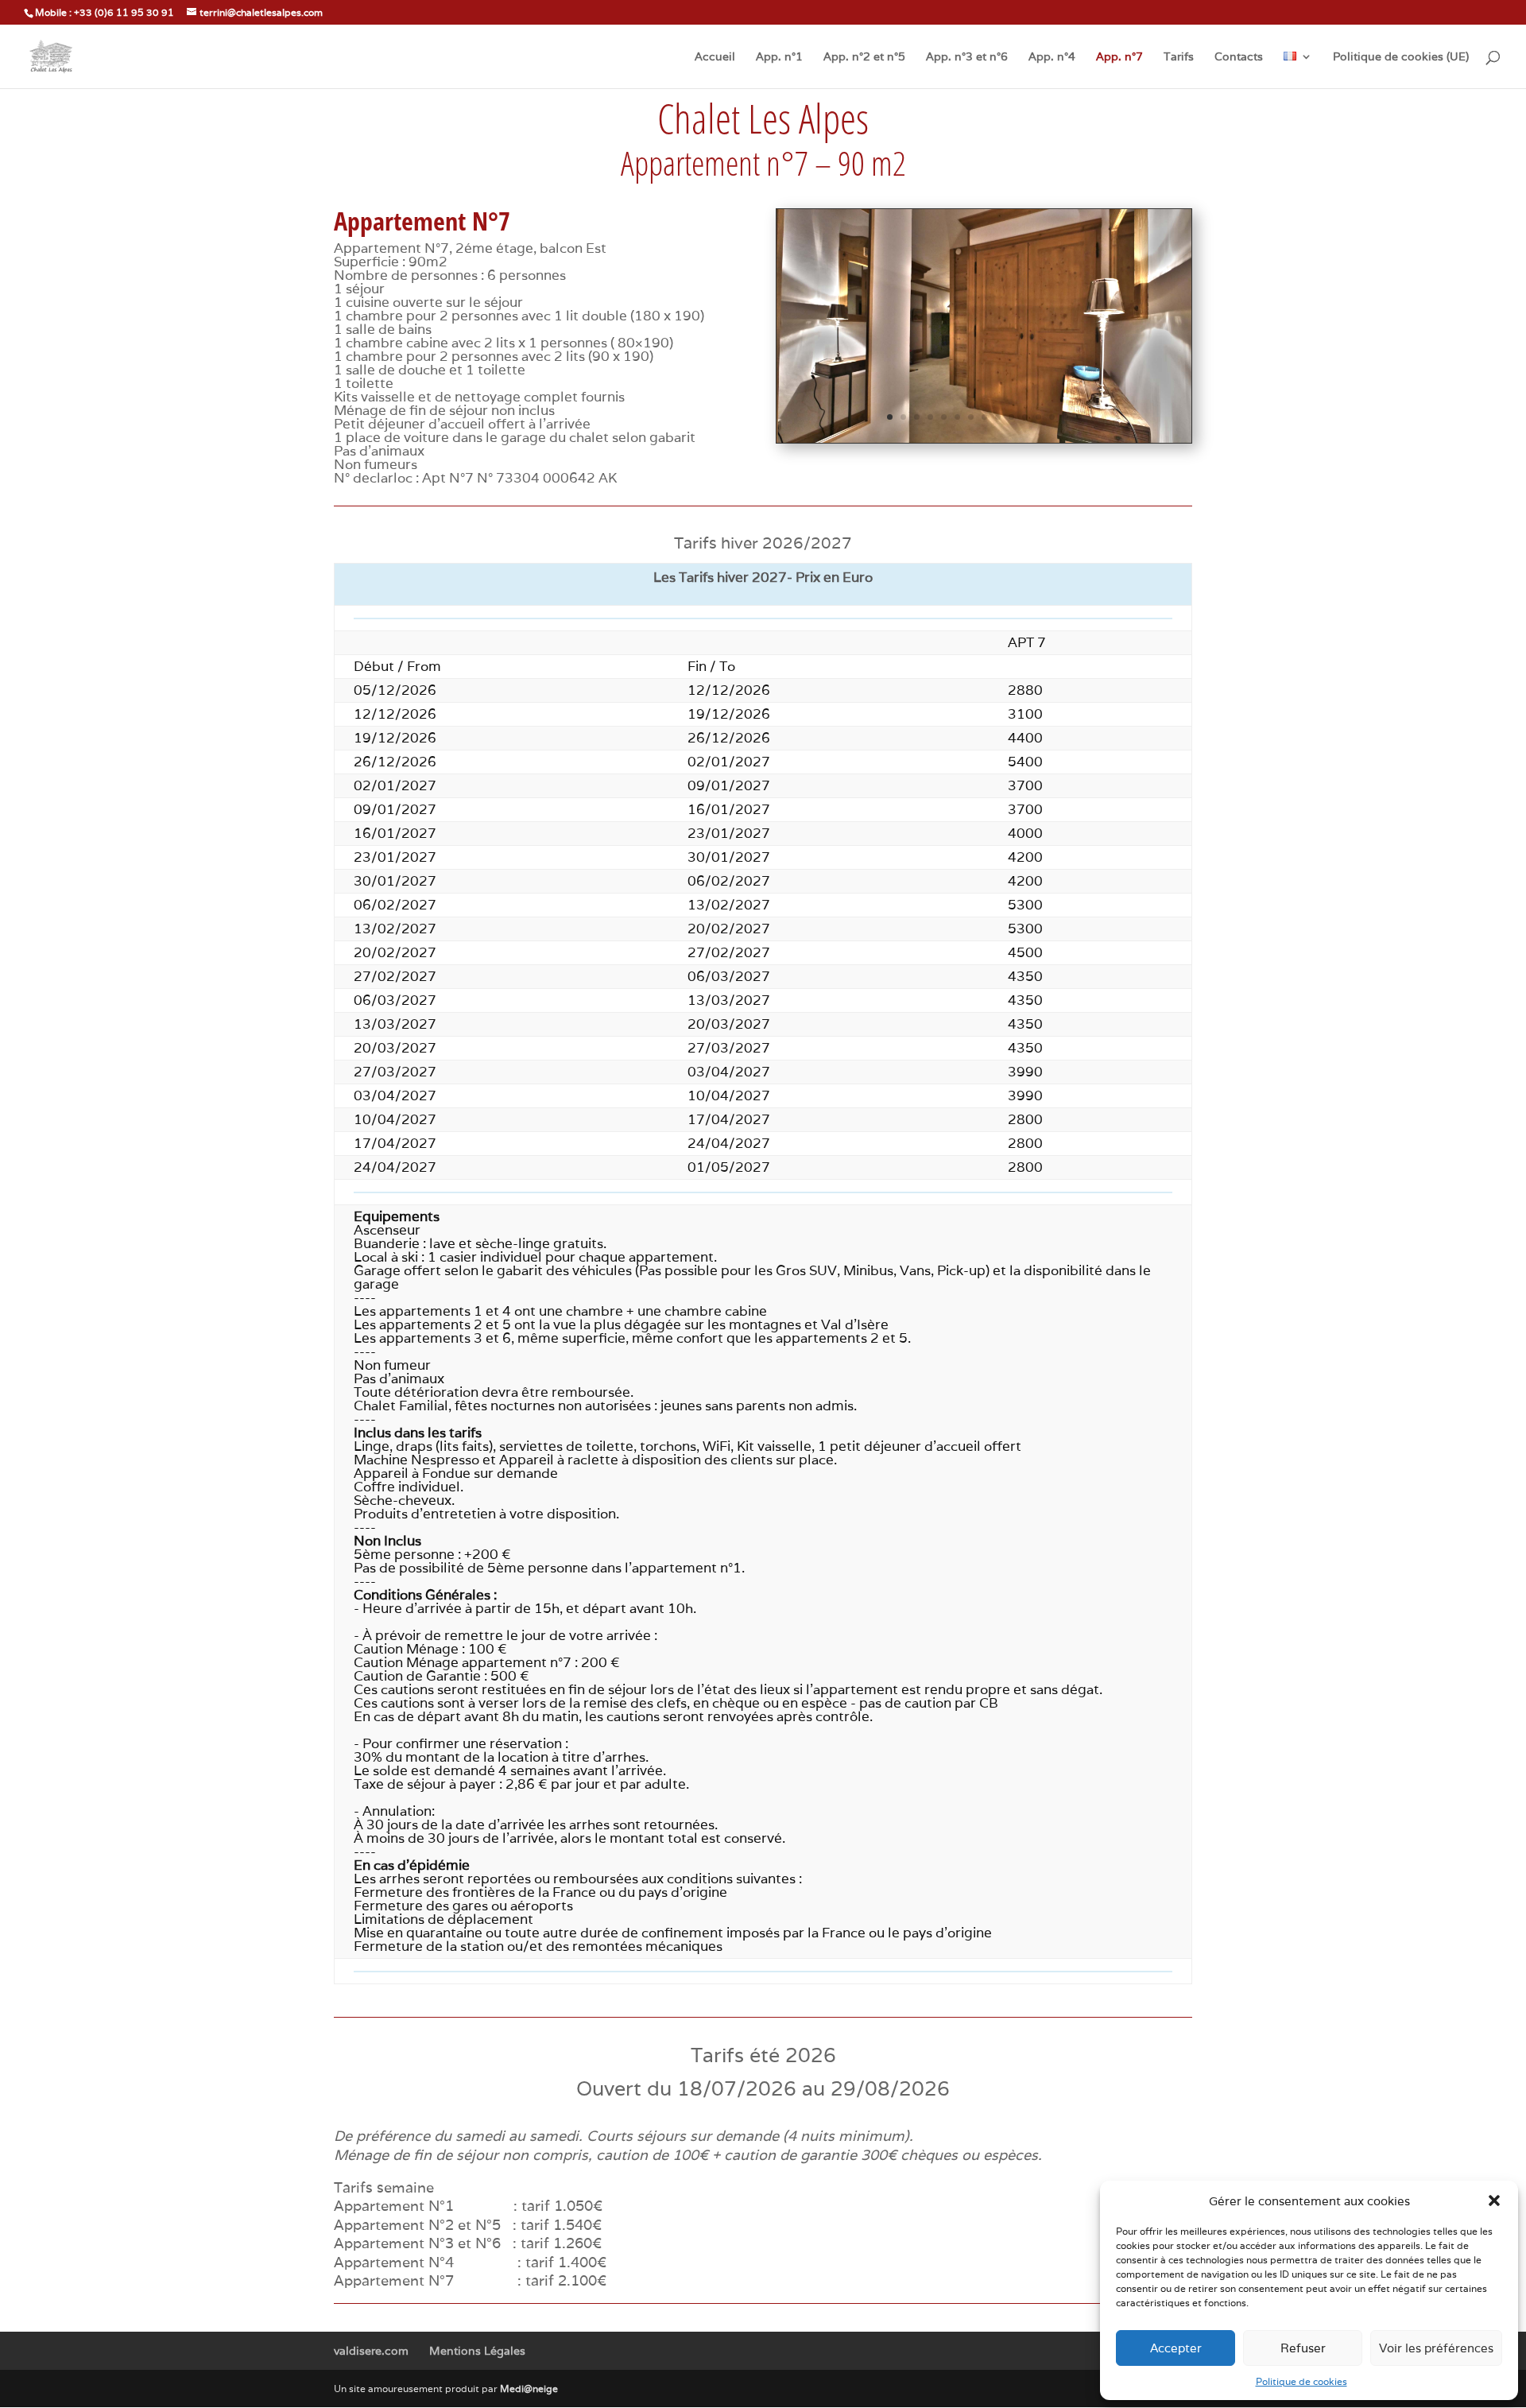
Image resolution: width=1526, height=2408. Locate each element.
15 (1079, 417)
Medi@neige (529, 2389)
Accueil (715, 57)
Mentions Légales (477, 2351)
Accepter (1176, 2348)
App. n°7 (1119, 57)
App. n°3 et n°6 (967, 57)
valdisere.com (371, 2351)
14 (1065, 417)
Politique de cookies (1301, 2381)
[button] (1494, 2201)
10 (1011, 417)
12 (1038, 417)
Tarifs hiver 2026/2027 (763, 543)
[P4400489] (984, 438)
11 (1025, 417)
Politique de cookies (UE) (1401, 57)
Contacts (1239, 57)
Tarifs (1179, 57)
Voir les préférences (1436, 2348)
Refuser (1303, 2348)
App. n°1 (779, 57)
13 (1052, 417)
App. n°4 (1052, 57)
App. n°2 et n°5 (864, 57)
